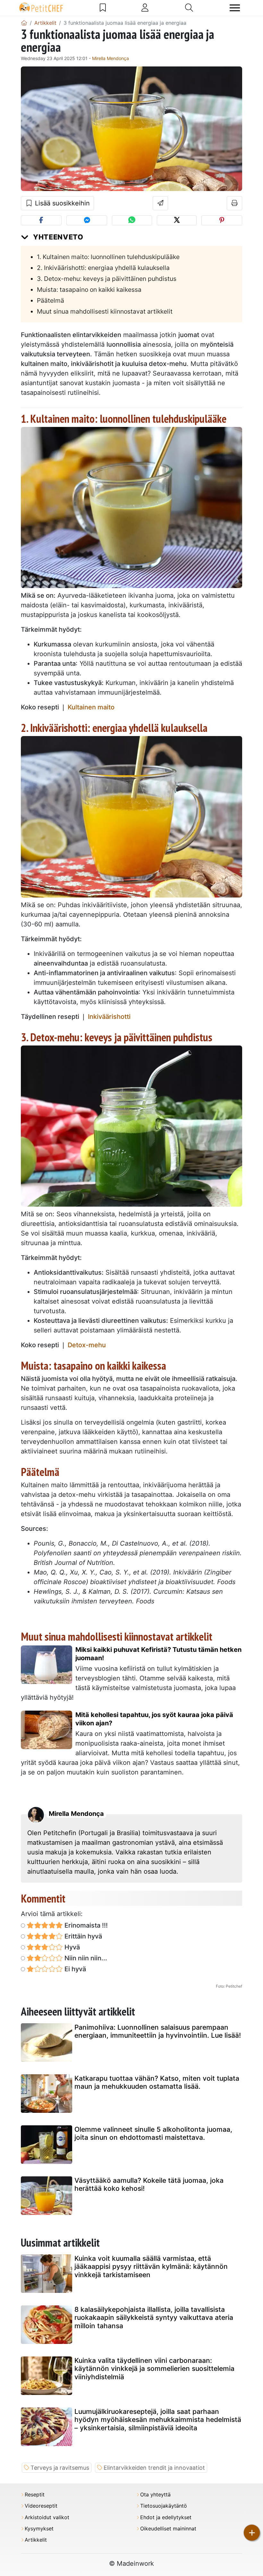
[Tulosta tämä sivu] (235, 203)
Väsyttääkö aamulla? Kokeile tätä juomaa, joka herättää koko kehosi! (149, 2184)
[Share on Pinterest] (222, 220)
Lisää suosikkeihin (61, 203)
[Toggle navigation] (235, 8)
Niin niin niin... (85, 1958)
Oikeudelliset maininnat (168, 2529)
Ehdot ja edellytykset (166, 2517)
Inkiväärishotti (109, 1017)
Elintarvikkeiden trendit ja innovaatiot (154, 2468)
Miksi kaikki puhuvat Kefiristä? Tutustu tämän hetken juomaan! (158, 1654)
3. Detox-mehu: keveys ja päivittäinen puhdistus (107, 279)
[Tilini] (145, 8)
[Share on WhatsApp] (132, 220)
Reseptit (35, 2495)
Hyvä (71, 1947)
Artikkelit (36, 2540)
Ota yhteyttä (155, 2495)
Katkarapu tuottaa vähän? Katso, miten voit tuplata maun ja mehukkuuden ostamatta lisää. (157, 2082)
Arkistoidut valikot (47, 2517)
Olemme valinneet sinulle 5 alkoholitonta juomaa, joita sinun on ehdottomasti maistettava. (153, 2133)
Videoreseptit (41, 2506)
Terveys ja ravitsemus (60, 2468)
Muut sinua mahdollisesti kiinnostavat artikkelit (105, 311)
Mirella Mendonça (110, 58)
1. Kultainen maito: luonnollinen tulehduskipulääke (108, 257)
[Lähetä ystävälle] (161, 203)
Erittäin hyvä (82, 1936)
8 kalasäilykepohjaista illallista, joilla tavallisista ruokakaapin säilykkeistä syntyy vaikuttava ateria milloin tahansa (154, 2317)
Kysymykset (39, 2529)
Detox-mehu (87, 1345)
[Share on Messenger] (87, 220)
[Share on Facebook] (41, 220)
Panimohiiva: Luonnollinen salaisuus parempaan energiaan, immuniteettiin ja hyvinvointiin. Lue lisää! (158, 2031)
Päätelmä (51, 300)
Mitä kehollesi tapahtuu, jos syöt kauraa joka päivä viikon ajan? (154, 1719)
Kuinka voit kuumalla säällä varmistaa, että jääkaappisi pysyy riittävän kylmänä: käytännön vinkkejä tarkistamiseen (151, 2266)
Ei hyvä (74, 1969)
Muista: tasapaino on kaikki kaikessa (89, 290)
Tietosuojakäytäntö (164, 2506)
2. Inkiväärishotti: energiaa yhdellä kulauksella (103, 268)
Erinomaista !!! (85, 1925)
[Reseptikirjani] (103, 8)
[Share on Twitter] (177, 220)
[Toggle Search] (189, 8)
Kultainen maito (91, 707)
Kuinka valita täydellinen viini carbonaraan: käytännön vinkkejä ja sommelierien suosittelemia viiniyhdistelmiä (154, 2368)
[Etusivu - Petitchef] (24, 23)
